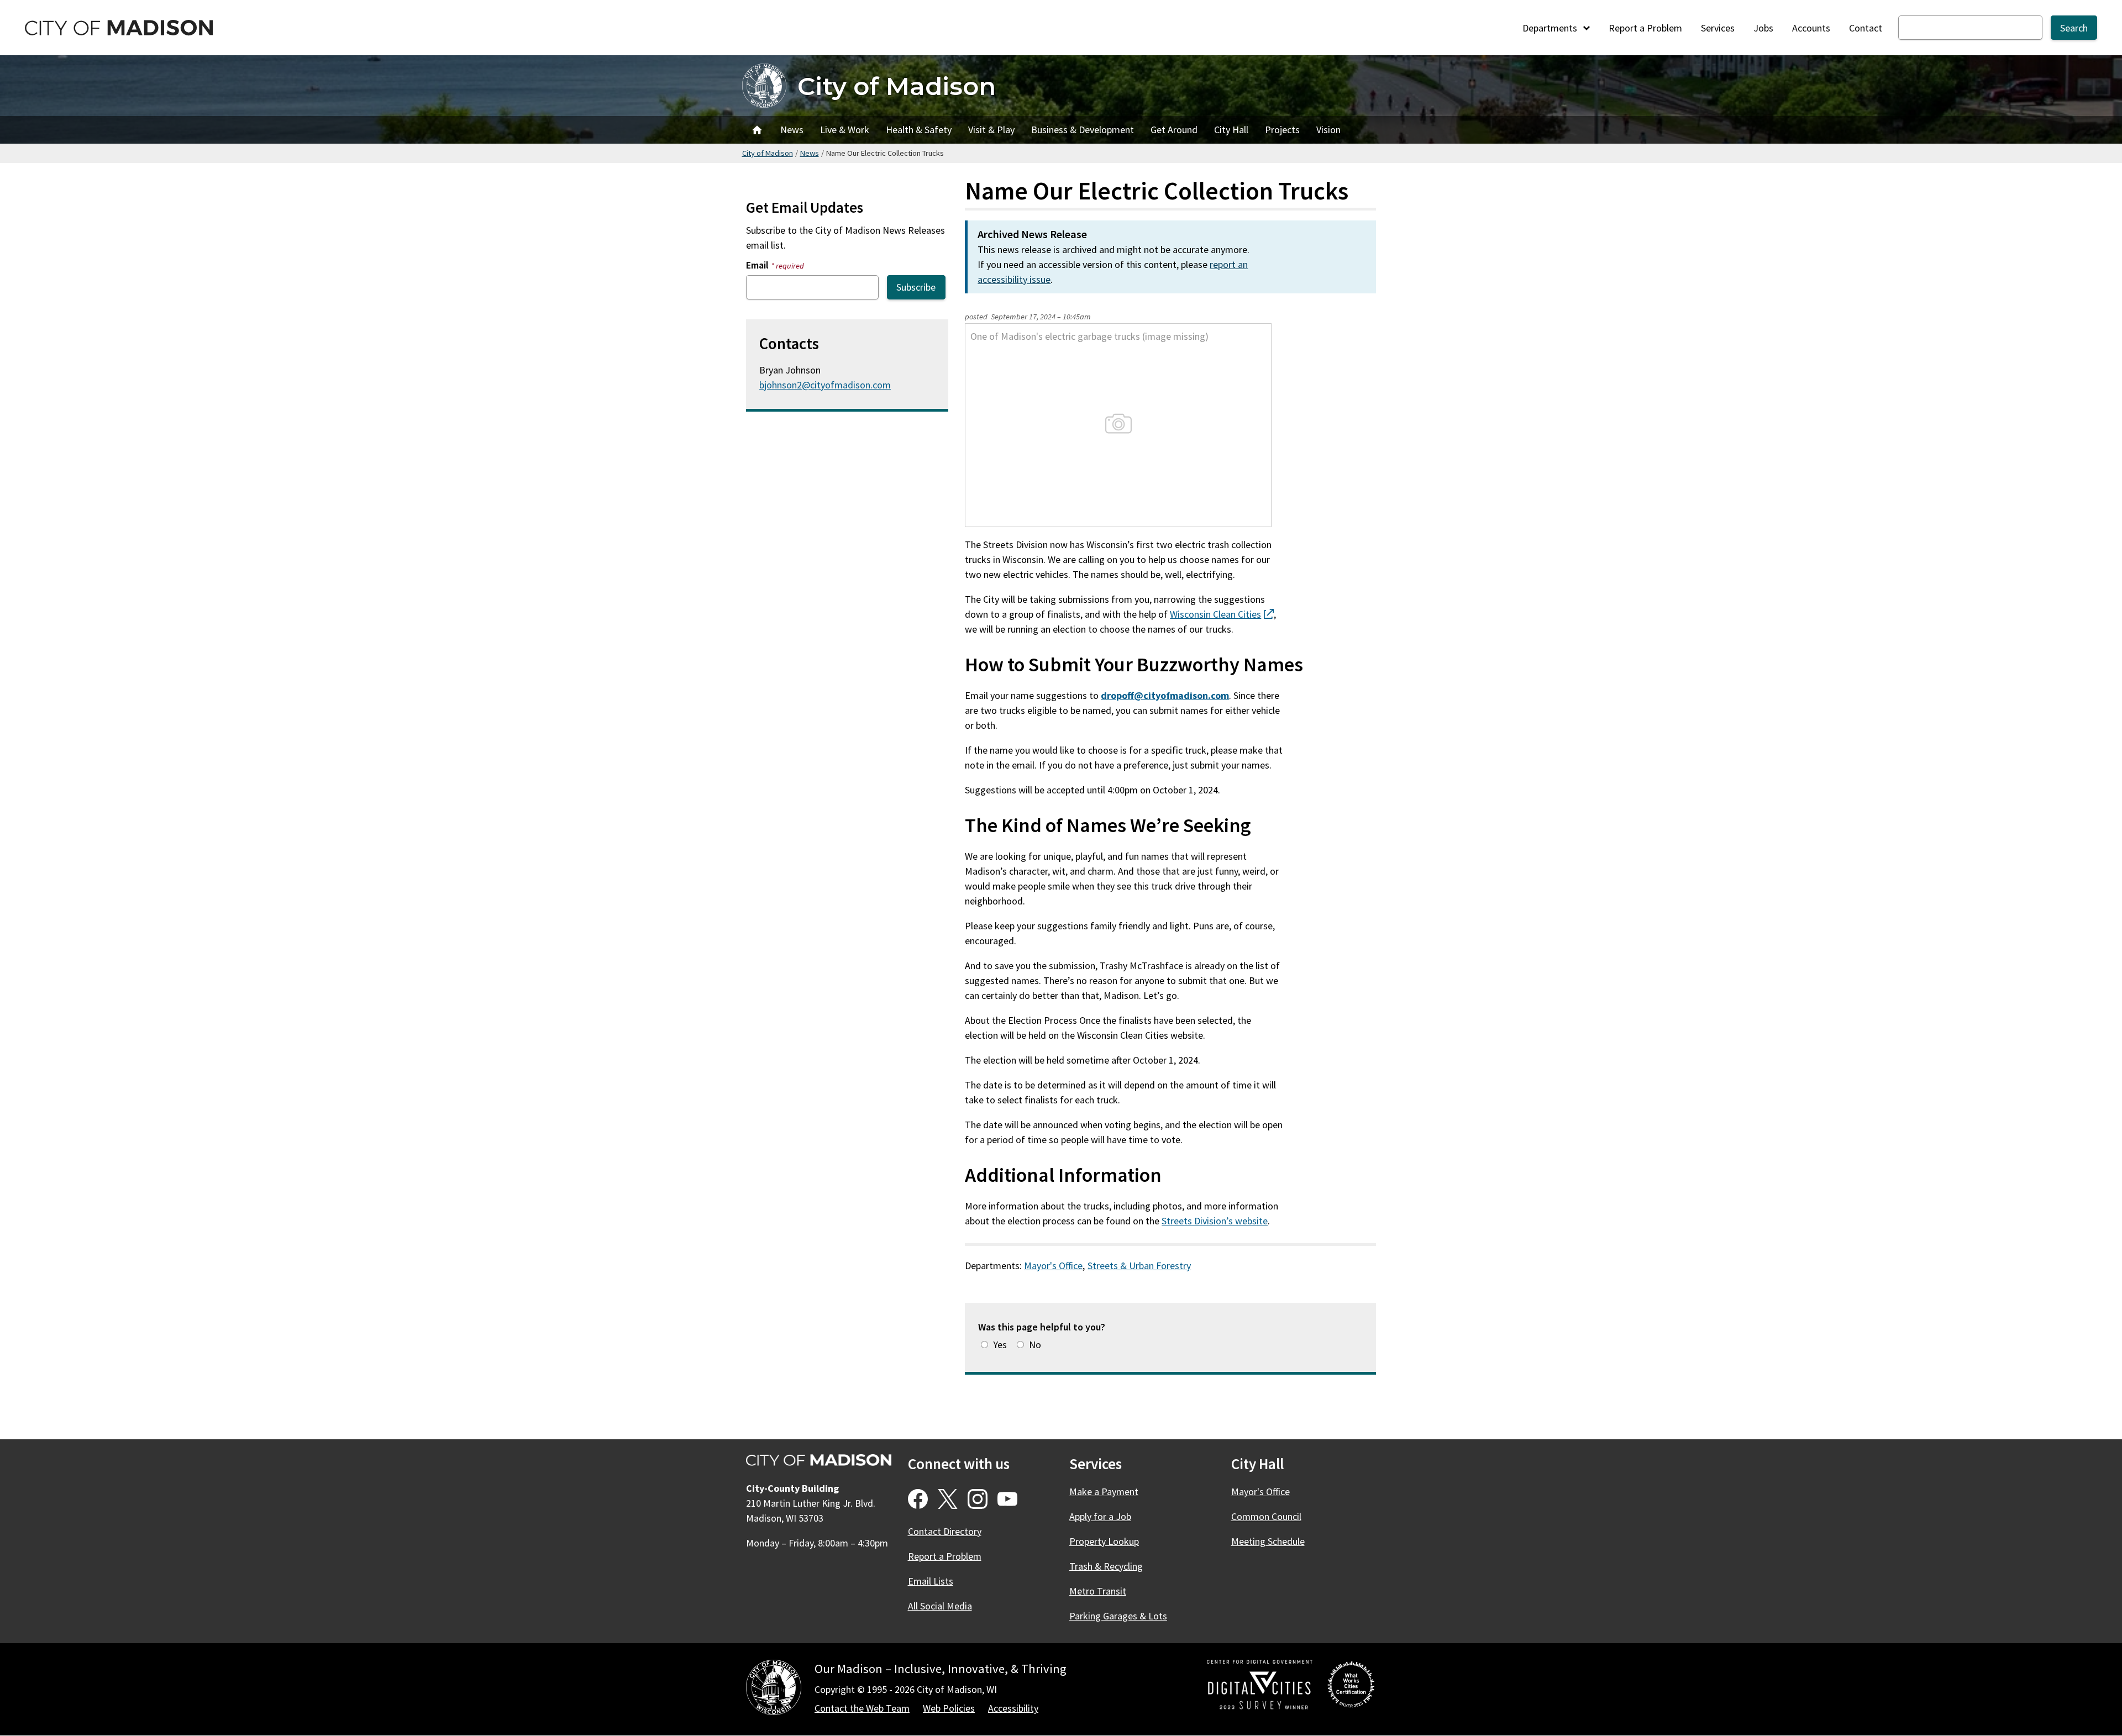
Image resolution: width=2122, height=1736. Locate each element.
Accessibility (1013, 1708)
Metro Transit (1098, 1591)
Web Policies (949, 1708)
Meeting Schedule (1268, 1541)
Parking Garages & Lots (1118, 1616)
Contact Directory (945, 1531)
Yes (1000, 1345)
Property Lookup (1104, 1541)
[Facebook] (918, 1499)
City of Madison (897, 86)
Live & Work (845, 130)
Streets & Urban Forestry (1139, 1266)
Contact (1866, 28)
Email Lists (931, 1581)
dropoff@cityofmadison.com (1165, 695)
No (1035, 1345)
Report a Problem (1645, 28)
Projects (1282, 130)
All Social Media (940, 1606)
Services (1718, 28)
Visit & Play (991, 130)
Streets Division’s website (1215, 1221)
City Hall (1231, 130)
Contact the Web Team (862, 1708)
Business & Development (1083, 130)
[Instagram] (978, 1499)
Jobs (1763, 28)
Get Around (1174, 130)
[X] (948, 1499)
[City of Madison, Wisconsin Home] (774, 1689)
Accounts (1811, 28)
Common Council (1266, 1516)
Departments (1551, 28)
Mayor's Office (1053, 1266)
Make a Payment (1104, 1492)
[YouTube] (1007, 1499)
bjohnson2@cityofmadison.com (825, 385)
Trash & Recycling (1106, 1566)
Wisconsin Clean (1222, 614)
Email (775, 265)
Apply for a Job (1100, 1516)
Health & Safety (919, 130)
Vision (1328, 130)
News (792, 130)
